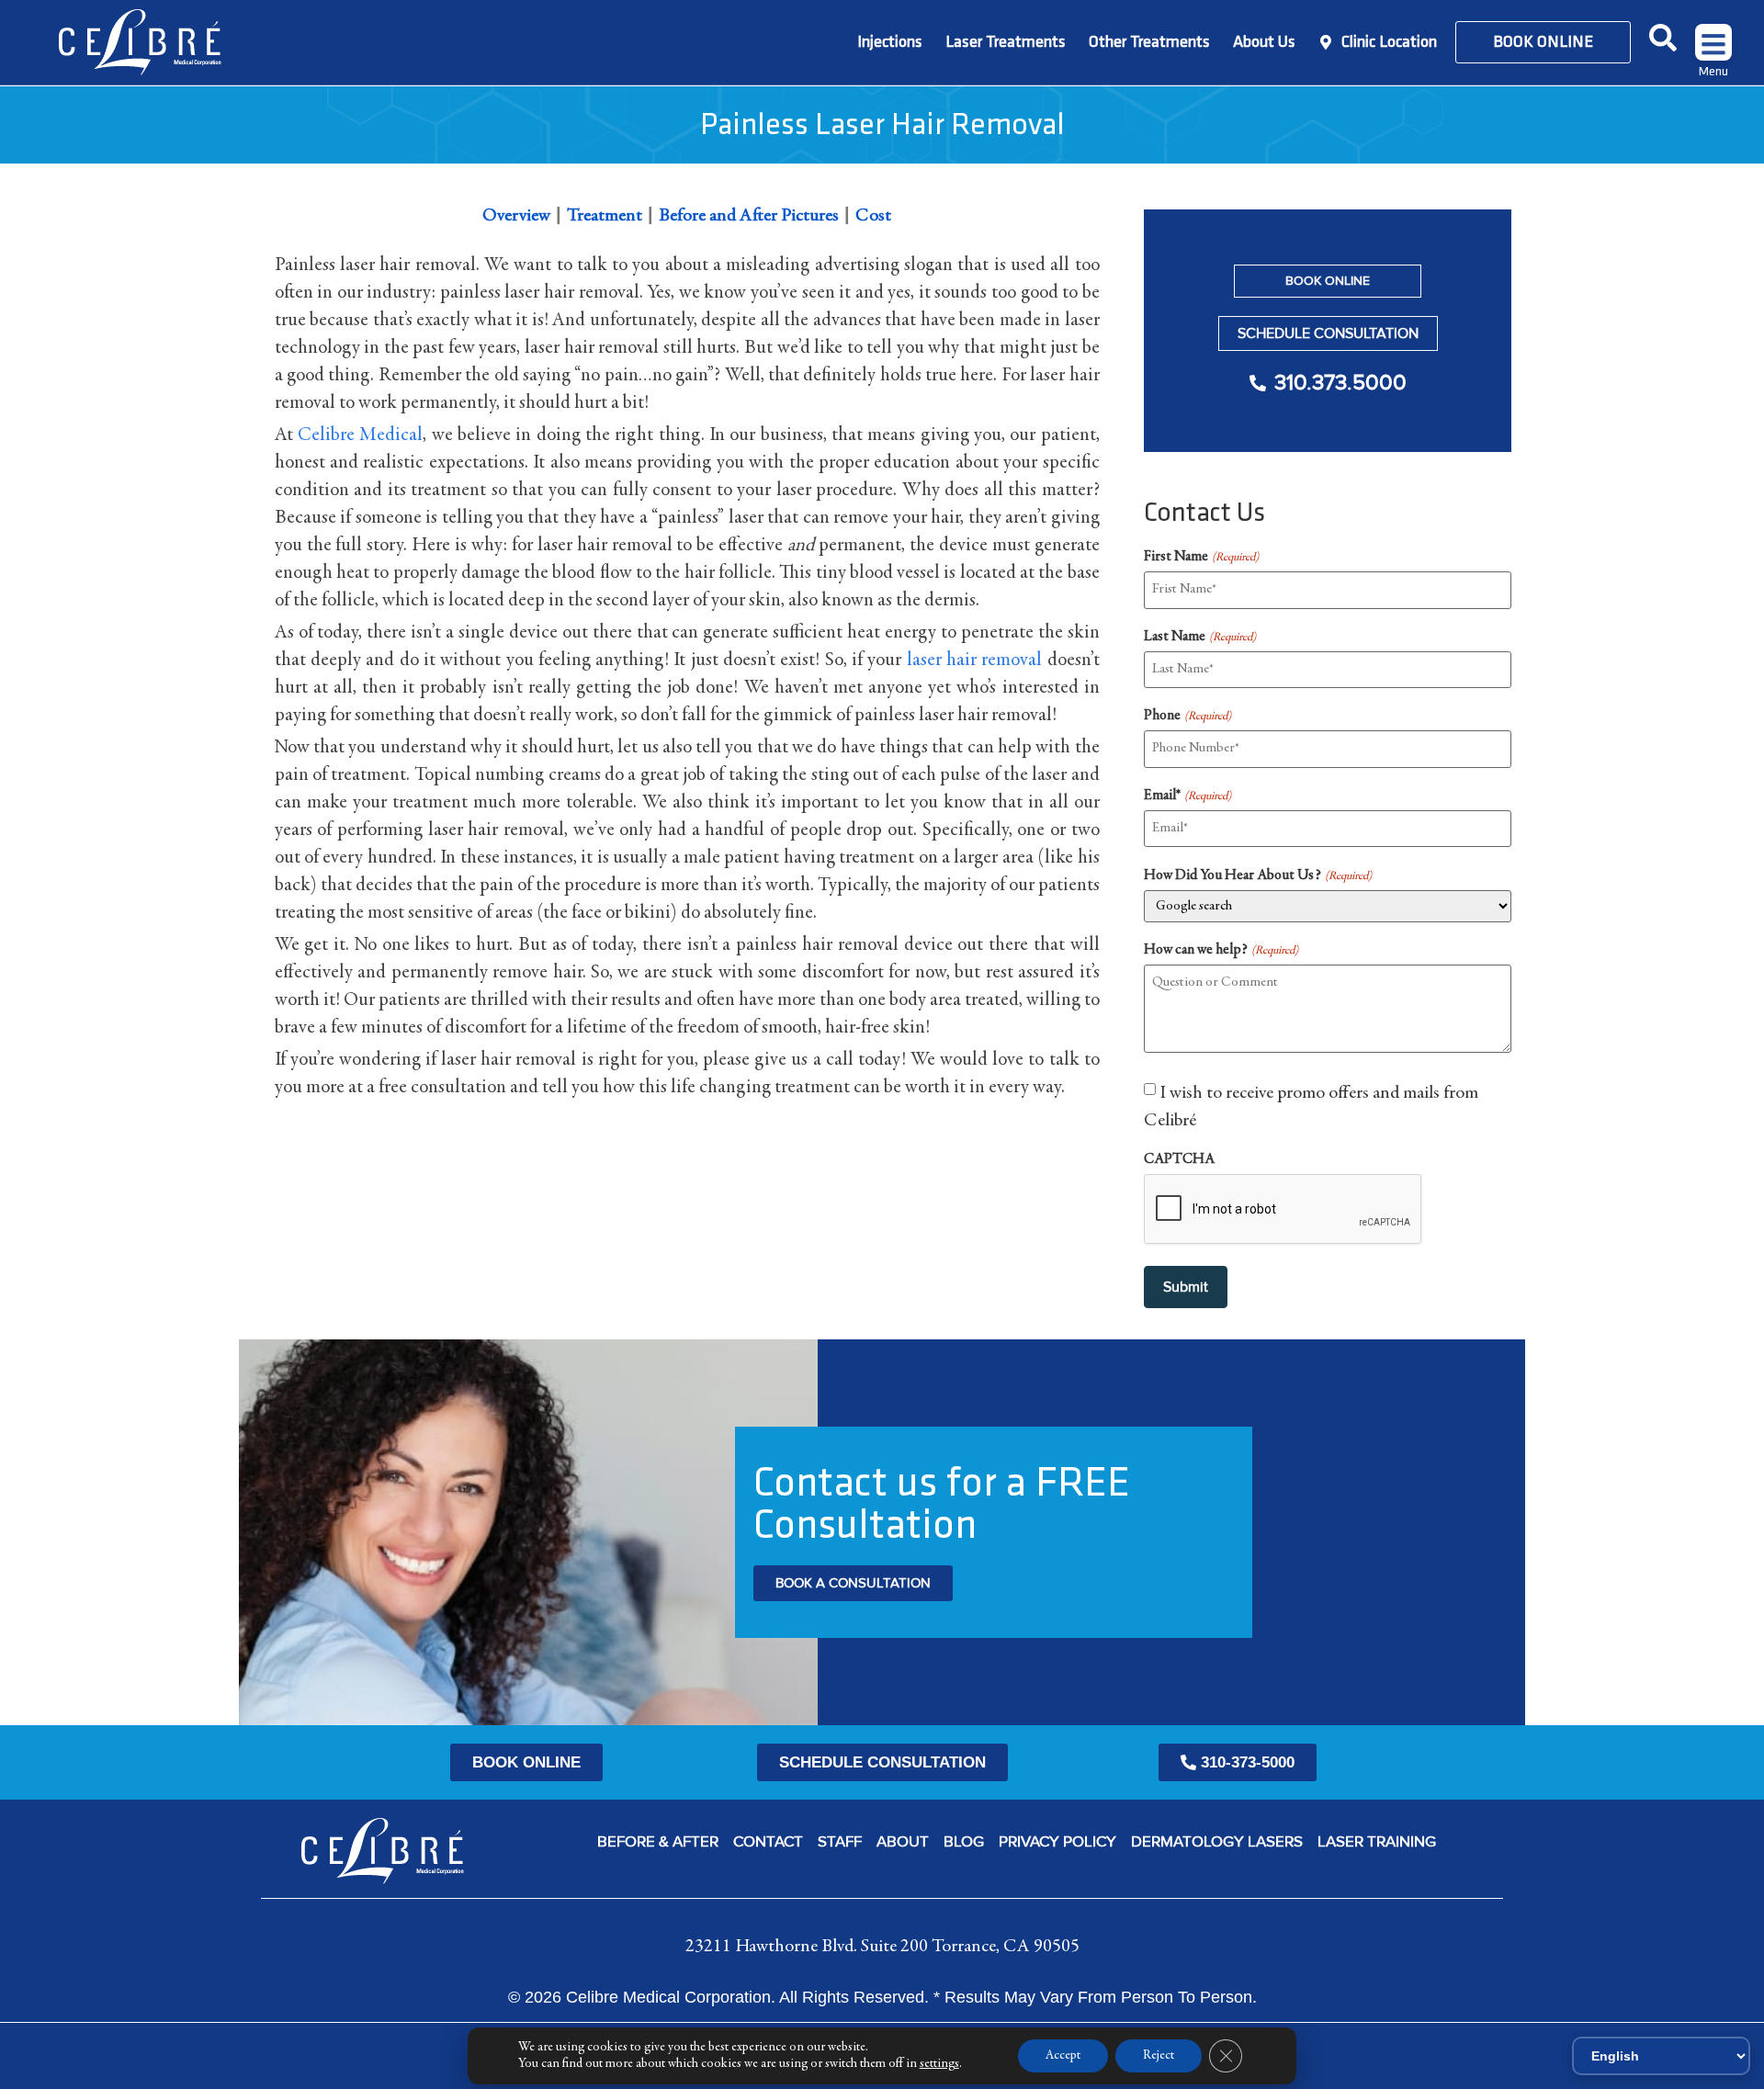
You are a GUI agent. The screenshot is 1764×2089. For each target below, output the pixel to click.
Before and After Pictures (749, 216)
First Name (1201, 557)
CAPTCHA (1179, 1159)
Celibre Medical (360, 436)
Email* (1187, 796)
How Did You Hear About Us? (1257, 875)
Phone (1187, 716)
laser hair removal (975, 661)
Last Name (1199, 637)
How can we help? (1221, 950)
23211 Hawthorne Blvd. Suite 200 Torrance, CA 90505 (882, 1947)
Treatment (605, 216)
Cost (873, 216)
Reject (1159, 2056)
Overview (516, 216)
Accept (1063, 2056)
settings (939, 2064)
